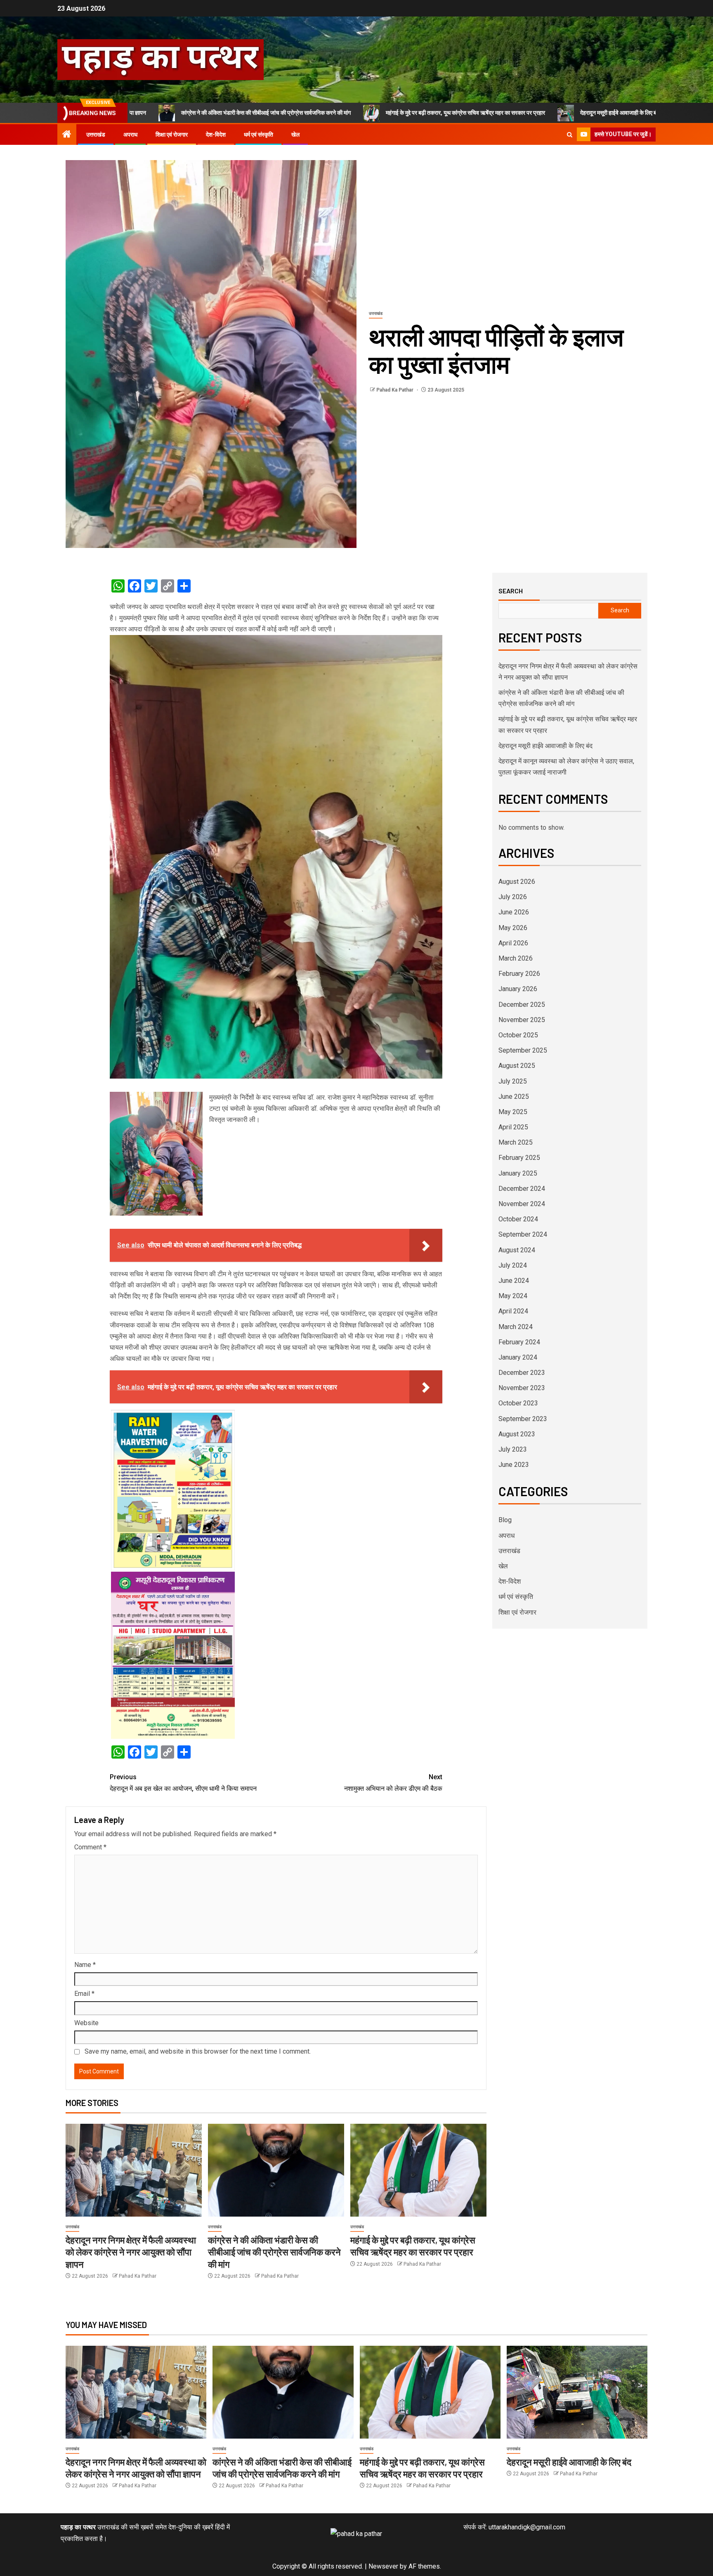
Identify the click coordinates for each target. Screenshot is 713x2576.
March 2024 (516, 1327)
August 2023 (517, 1434)
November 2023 (522, 1388)
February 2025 (519, 1158)
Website (86, 2023)
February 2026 (519, 974)
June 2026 (514, 912)
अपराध (130, 135)
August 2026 (517, 882)
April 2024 (513, 1311)
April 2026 (513, 943)
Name (85, 1965)
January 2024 (518, 1357)
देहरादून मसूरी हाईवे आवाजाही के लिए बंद (493, 113)
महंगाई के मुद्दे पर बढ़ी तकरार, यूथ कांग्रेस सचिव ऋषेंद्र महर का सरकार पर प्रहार (339, 113)
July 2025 (513, 1081)
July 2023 (513, 1449)
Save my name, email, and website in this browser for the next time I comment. (198, 2051)
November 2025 (522, 1020)
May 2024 (513, 1296)
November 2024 (522, 1204)
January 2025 (518, 1173)
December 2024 (522, 1189)
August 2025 (517, 1066)
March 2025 (516, 1142)
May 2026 (513, 928)
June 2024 (514, 1281)
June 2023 (514, 1465)
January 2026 (518, 989)
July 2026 (513, 897)
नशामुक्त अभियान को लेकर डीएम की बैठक (393, 1783)
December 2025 (522, 1005)
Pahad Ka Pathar (395, 390)
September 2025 (523, 1050)
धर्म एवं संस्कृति (259, 135)
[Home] (67, 135)
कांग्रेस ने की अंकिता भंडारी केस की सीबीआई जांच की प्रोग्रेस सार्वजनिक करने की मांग (274, 2252)
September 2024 (523, 1234)
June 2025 (514, 1097)
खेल (295, 135)
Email (84, 1994)
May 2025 (513, 1112)
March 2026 (516, 958)
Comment (90, 1847)
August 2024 (517, 1250)
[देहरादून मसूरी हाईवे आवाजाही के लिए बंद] (577, 2392)
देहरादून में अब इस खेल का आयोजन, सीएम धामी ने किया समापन (183, 1783)
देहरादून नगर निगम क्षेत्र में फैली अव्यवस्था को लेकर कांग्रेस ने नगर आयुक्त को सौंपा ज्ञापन (131, 2252)
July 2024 (513, 1265)
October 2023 (518, 1403)
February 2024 (519, 1342)
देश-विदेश (216, 135)
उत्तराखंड (96, 135)
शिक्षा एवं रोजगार (172, 135)
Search (511, 591)
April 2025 (513, 1127)
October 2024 (518, 1219)
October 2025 (518, 1035)
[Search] (570, 135)
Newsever (383, 2566)
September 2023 (523, 1419)
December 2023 (522, 1373)
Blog (505, 1520)
